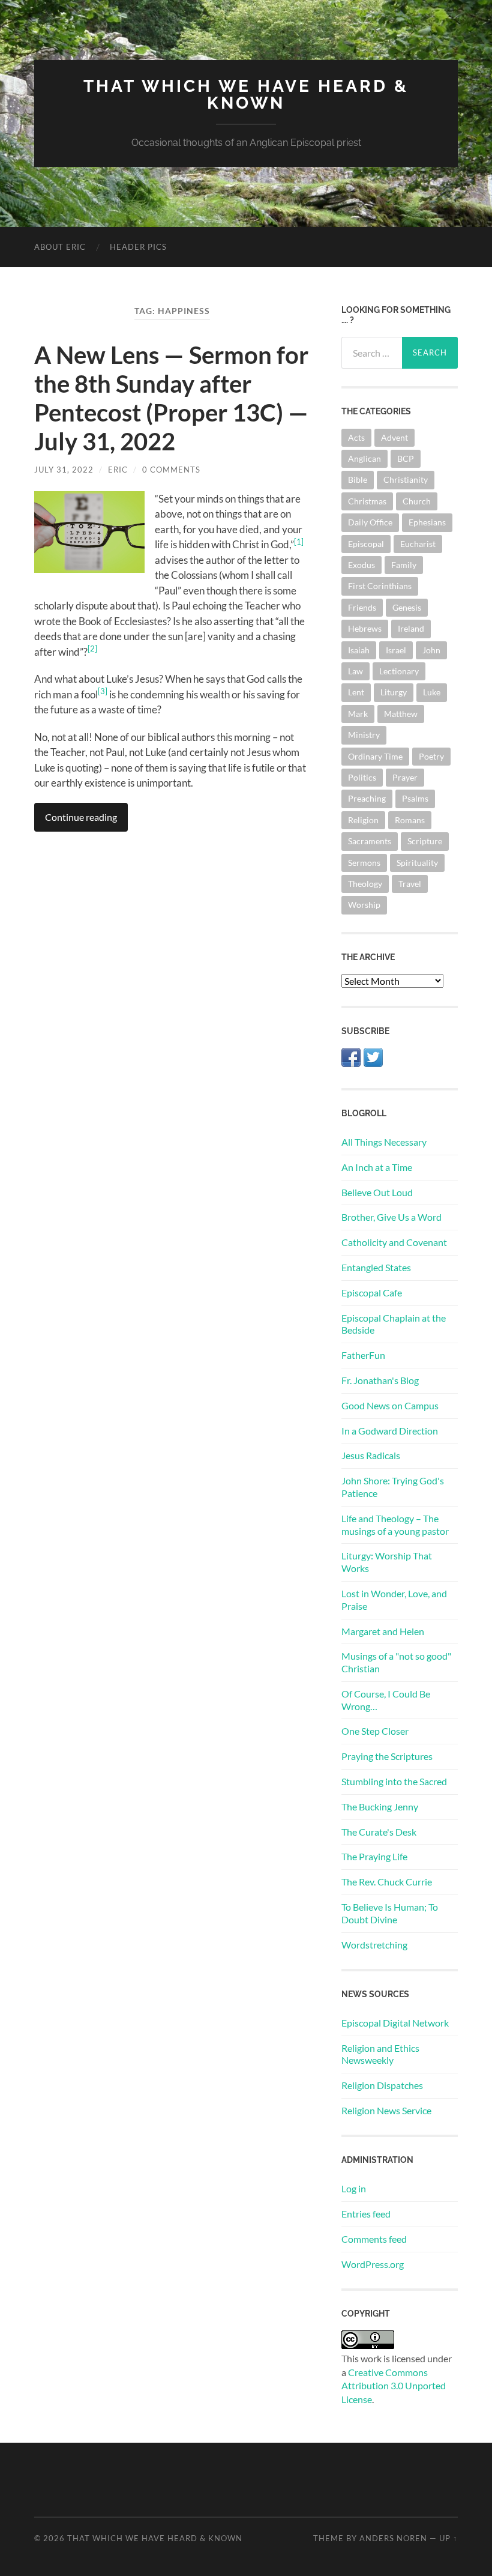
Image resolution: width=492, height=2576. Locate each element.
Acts (356, 437)
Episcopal (366, 544)
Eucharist (418, 544)
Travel (410, 884)
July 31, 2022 (64, 470)
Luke (432, 692)
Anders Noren (393, 2538)
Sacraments (370, 841)
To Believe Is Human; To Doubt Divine (390, 1913)
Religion (363, 820)
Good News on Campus (390, 1405)
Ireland (411, 628)
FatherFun (363, 1355)
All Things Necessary (384, 1142)
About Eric (60, 247)
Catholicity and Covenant (394, 1242)
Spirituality (417, 863)
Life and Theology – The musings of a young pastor (395, 1525)
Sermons (364, 863)
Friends (362, 607)
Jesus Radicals (371, 1455)
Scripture (425, 841)
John (431, 650)
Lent (356, 692)
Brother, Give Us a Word (391, 1217)
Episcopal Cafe (372, 1293)
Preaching (367, 798)
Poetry (431, 756)
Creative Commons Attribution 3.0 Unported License (394, 2386)
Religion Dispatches (382, 2085)
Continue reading (81, 817)
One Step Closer (375, 1731)
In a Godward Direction (390, 1431)
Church (417, 501)
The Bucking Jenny (380, 1807)
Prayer (405, 777)
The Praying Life (374, 1856)
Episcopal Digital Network (395, 2023)
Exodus (361, 565)
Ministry (364, 735)
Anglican (364, 458)
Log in (354, 2188)
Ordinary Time (375, 756)
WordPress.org (373, 2264)
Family (404, 565)
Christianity (406, 479)
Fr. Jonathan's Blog (380, 1380)
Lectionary (399, 671)
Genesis (407, 607)
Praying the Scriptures (387, 1756)
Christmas (367, 501)
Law (355, 671)
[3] (103, 691)
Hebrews (365, 628)
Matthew (401, 714)
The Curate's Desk (379, 1832)
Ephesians (427, 522)
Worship (364, 905)
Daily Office (370, 522)
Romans (410, 820)
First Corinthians (380, 586)
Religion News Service (386, 2110)
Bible (358, 479)
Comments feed (374, 2239)
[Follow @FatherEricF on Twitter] (373, 1063)
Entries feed (366, 2214)
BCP (406, 458)
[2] (92, 649)
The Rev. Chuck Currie (387, 1882)
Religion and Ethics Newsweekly (380, 2054)
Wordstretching (374, 1945)
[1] (299, 542)
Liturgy (394, 692)
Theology (365, 884)
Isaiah (359, 650)
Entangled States (376, 1267)
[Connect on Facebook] (351, 1063)
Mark (358, 714)
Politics (362, 777)
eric (118, 470)
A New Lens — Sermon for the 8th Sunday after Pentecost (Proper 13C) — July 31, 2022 (171, 398)
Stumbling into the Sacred (394, 1781)
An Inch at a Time (377, 1167)
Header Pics (138, 247)
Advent (394, 437)
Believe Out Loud (377, 1192)
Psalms (415, 798)
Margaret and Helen (383, 1631)
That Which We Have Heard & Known (246, 95)
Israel (396, 650)
